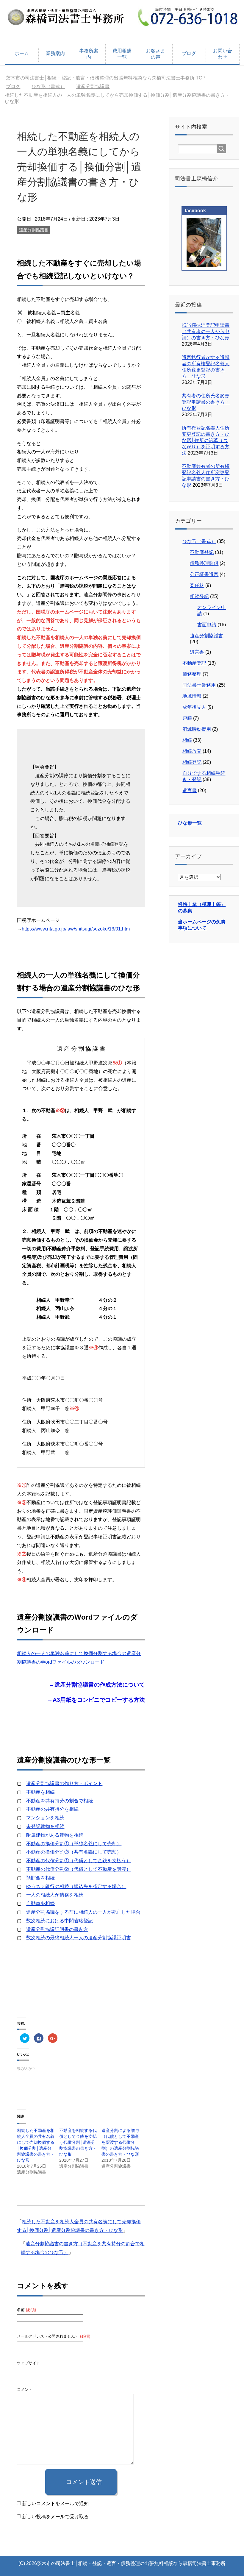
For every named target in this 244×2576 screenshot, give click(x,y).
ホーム (22, 53)
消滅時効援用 (197, 729)
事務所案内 (89, 54)
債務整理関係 (204, 563)
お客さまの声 (156, 54)
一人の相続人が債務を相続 (55, 1895)
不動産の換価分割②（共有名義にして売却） (74, 1852)
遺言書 (197, 652)
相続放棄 (192, 751)
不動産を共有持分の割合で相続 (60, 1801)
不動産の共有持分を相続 (52, 1809)
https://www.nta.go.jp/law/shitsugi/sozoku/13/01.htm (76, 929)
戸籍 (187, 718)
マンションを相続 (45, 1818)
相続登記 (199, 596)
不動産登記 (202, 552)
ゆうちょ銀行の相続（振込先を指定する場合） (76, 1886)
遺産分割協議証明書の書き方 (57, 1929)
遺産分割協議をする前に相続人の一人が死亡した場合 (83, 1912)
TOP (109, 78)
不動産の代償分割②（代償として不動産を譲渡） (79, 1869)
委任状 (197, 585)
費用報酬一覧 (122, 54)
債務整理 (192, 674)
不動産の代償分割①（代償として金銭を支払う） (79, 1861)
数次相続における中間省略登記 (60, 1921)
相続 (187, 740)
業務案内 (55, 53)
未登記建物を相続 (45, 1826)
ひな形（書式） (199, 541)
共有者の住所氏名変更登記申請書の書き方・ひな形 (206, 402)
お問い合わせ (223, 54)
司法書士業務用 (199, 685)
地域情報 (192, 696)
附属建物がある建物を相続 (55, 1835)
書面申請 (207, 625)
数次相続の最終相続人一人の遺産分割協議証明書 (79, 1938)
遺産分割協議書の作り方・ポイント (64, 1783)
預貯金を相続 (40, 1878)
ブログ (189, 53)
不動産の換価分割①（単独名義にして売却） (74, 1844)
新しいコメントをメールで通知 (55, 2504)
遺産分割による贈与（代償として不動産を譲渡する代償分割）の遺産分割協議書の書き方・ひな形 (120, 2142)
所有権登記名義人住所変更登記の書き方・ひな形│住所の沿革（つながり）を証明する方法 (206, 440)
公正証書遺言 (204, 574)
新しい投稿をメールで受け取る (55, 2517)
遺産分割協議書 (34, 230)
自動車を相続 (40, 1903)
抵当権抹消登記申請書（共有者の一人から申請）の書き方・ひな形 (206, 331)
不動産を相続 (40, 1792)
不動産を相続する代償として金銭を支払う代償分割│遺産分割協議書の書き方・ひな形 (78, 2142)
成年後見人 (194, 707)
